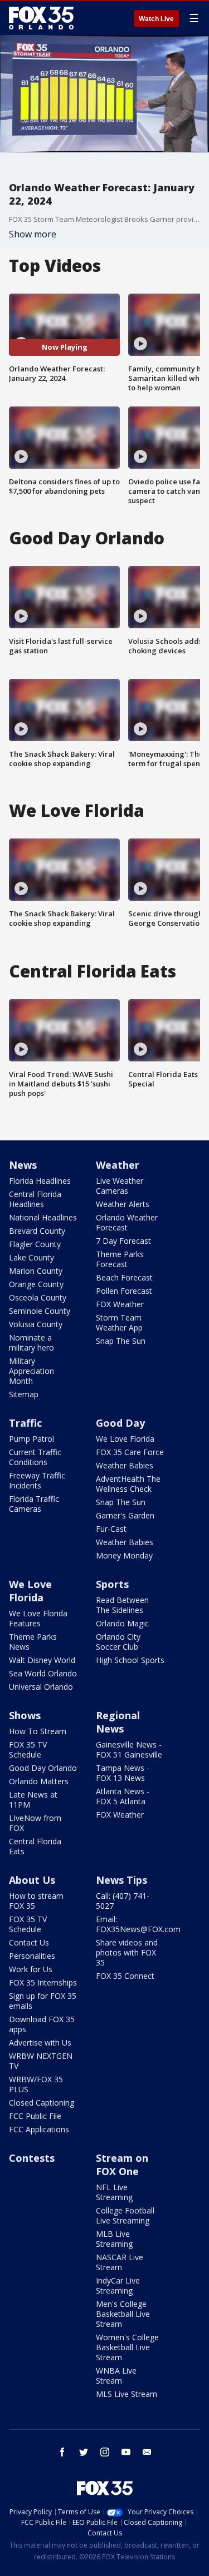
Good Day (120, 1423)
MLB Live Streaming (114, 2239)
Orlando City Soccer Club (118, 1642)
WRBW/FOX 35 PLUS (36, 2084)
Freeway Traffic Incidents (37, 1480)
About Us (32, 1880)
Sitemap (24, 1394)
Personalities (32, 1956)
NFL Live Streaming (114, 2192)
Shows (25, 1715)
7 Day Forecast (123, 1241)
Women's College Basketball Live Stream (127, 2347)
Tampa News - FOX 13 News (123, 1773)
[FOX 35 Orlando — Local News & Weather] (41, 18)
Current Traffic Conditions (35, 1457)
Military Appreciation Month (31, 1371)
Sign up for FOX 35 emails (43, 2001)
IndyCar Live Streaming (118, 2285)
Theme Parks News (33, 1642)
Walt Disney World (42, 1660)
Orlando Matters (39, 1781)
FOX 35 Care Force (130, 1452)
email (147, 2452)
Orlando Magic (122, 1623)
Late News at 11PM (33, 1800)
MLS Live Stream (127, 2394)
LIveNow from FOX (35, 1823)
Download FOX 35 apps (42, 2024)
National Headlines (43, 1217)
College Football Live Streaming (125, 2215)
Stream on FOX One (122, 2165)
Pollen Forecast (124, 1291)
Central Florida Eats (35, 1846)
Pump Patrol (31, 1439)
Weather (118, 1165)
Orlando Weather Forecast (127, 1222)
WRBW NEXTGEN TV (41, 2061)
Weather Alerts (123, 1204)
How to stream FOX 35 (36, 1901)
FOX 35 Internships (43, 1982)
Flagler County (35, 1244)
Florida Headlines (40, 1181)
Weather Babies (125, 1465)
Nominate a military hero (31, 1342)
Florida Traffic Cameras (34, 1504)
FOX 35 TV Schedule (28, 1749)
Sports (112, 1584)
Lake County (31, 1257)
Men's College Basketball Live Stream (123, 2314)
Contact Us (29, 1942)
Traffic (25, 1423)
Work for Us (31, 1969)
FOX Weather (120, 1304)
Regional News (118, 1722)
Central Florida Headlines (35, 1199)
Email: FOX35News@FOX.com (138, 1924)
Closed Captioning (42, 2103)
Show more (33, 234)
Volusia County (36, 1324)
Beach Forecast (124, 1277)
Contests (32, 2158)
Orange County (36, 1284)
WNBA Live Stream (116, 2376)
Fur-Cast (111, 1529)
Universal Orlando (41, 1687)
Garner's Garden (125, 1515)
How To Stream (38, 1731)
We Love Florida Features (38, 1618)
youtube (126, 2452)
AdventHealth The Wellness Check (128, 1484)
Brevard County (37, 1231)
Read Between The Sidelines (122, 1605)
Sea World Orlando (43, 1673)
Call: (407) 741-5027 (123, 1901)
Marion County (36, 1271)
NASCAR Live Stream (120, 2262)
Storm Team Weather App (119, 1322)
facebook (62, 2452)
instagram (105, 2452)
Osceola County (38, 1297)
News (23, 1165)
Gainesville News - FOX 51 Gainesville (129, 1749)
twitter (84, 2452)
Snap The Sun (121, 1341)
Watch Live (156, 19)
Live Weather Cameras (120, 1186)
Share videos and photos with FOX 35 (127, 1952)
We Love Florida (125, 1439)
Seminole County (40, 1311)
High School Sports (130, 1660)
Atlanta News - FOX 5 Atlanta (123, 1796)
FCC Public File (35, 2116)
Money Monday (124, 1555)
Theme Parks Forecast (120, 1259)
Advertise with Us (40, 2043)
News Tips (121, 1880)
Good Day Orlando (43, 1768)
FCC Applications (39, 2129)
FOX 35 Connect (125, 1976)
